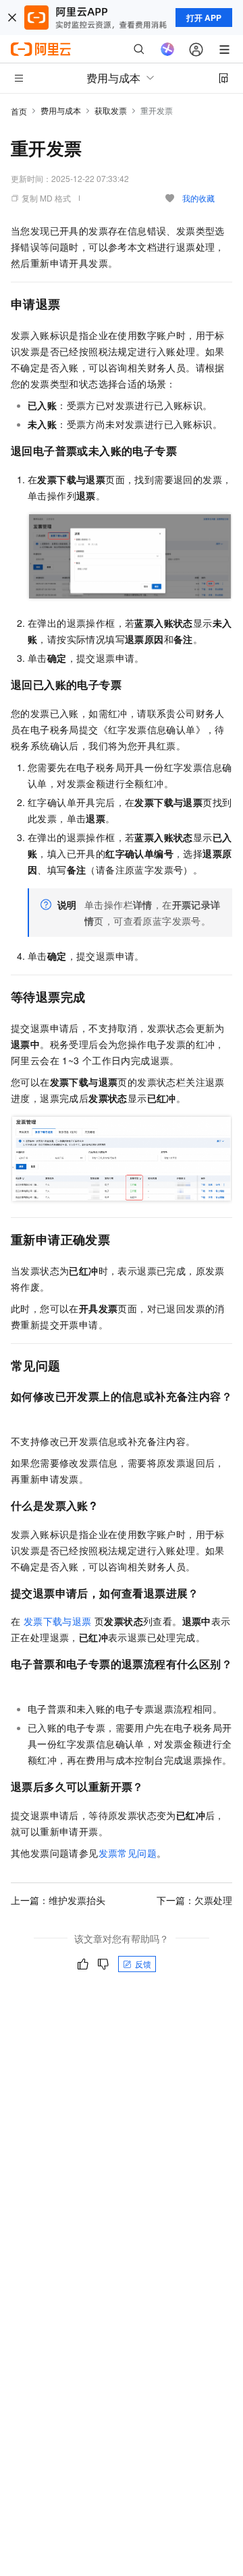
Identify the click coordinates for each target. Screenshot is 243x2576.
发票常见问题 (128, 1853)
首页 (19, 111)
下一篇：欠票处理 (194, 1900)
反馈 (143, 1964)
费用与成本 (61, 110)
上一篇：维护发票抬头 (58, 1900)
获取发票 (111, 110)
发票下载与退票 (58, 1621)
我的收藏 (198, 198)
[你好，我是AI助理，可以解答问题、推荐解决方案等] (167, 49)
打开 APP (204, 18)
